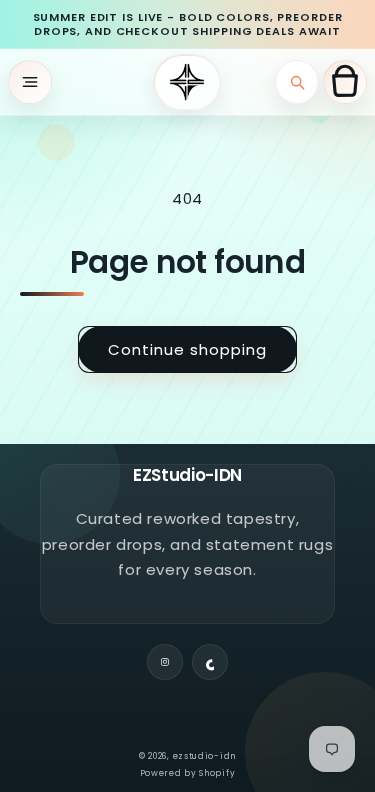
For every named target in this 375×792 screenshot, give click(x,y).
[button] (30, 82)
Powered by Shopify (188, 773)
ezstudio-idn (204, 756)
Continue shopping (187, 349)
